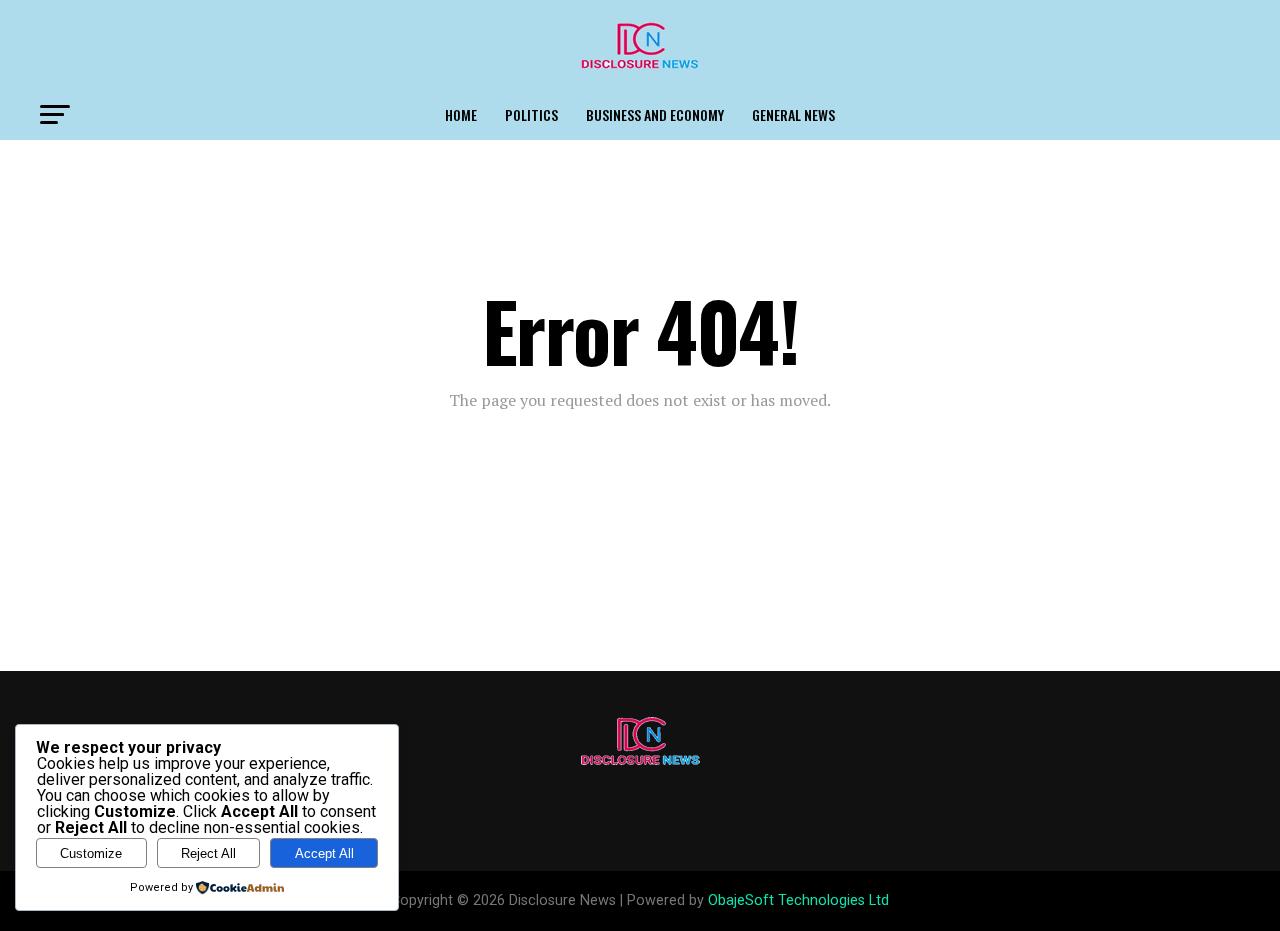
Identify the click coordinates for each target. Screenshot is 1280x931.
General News (793, 114)
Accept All (324, 853)
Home (461, 114)
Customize (91, 853)
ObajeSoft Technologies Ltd (798, 900)
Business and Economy (655, 114)
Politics (531, 114)
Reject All (208, 853)
